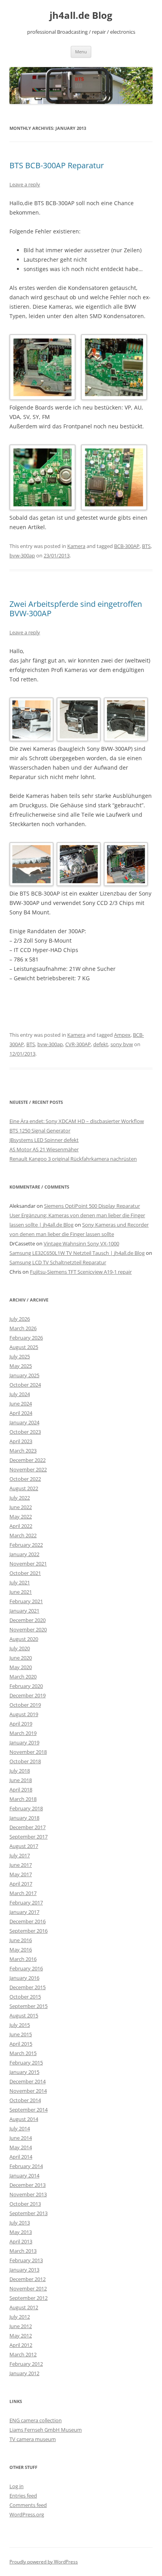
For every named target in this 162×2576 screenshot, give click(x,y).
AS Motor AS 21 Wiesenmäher (44, 1149)
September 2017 (29, 1837)
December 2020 (28, 1620)
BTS (146, 546)
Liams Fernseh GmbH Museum (46, 2430)
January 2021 (24, 1611)
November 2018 (28, 1752)
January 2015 (24, 2072)
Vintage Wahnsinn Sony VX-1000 (81, 1243)
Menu (81, 52)
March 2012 (23, 2354)
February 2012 (26, 2364)
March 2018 (23, 1799)
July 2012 (20, 2317)
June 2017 (21, 1865)
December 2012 (28, 2279)
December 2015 (28, 1987)
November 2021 (28, 1564)
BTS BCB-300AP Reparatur (57, 165)
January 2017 (24, 1912)
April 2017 (21, 1884)
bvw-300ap (22, 555)
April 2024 (21, 1413)
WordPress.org (27, 2514)
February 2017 (26, 1902)
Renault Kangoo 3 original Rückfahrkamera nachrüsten (73, 1159)
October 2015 (25, 1997)
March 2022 (23, 1535)
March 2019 (23, 1733)
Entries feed (23, 2496)
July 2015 (20, 2025)
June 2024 (21, 1404)
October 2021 (25, 1573)
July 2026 (20, 1319)
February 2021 (26, 1601)
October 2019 (25, 1705)
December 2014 (28, 2081)
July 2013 (20, 2223)
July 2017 (20, 1855)
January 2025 (24, 1375)
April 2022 (21, 1526)
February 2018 (26, 1808)
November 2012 (28, 2288)
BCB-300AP (127, 546)
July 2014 (20, 2128)
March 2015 (23, 2053)
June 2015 (21, 2034)
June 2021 (21, 1592)
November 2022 (28, 1469)
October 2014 (25, 2100)
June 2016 (21, 1940)
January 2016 (24, 1978)
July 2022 (20, 1498)
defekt (101, 1044)
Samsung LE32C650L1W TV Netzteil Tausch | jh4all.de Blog (77, 1253)
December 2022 (28, 1460)
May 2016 (21, 1950)
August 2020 (24, 1639)
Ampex (122, 1035)
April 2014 (21, 2157)
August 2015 (24, 2015)
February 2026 (26, 1338)
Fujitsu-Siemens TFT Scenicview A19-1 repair (81, 1272)
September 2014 (29, 2110)
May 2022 (21, 1516)
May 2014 (21, 2147)
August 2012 (24, 2307)
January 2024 (24, 1422)
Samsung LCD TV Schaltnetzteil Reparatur (58, 1262)
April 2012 (21, 2345)
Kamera (76, 546)
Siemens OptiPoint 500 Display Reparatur (92, 1206)
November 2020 (28, 1629)
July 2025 (20, 1356)
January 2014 (24, 2175)
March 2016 (23, 1959)
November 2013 (28, 2194)
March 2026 (23, 1328)
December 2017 (28, 1827)
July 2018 (20, 1771)
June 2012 (21, 2326)
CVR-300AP (78, 1044)
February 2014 (26, 2166)
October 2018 (25, 1761)
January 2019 (24, 1742)
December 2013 (28, 2185)
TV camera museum (33, 2439)
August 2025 (24, 1347)
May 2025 (21, 1366)
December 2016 (28, 1921)
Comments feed (28, 2505)
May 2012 (21, 2336)
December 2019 (28, 1695)
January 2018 (24, 1818)
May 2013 (21, 2232)
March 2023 (23, 1451)
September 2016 (29, 1931)
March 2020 (23, 1677)
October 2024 (25, 1385)
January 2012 (24, 2373)
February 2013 (26, 2260)
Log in (17, 2486)
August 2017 (24, 1846)
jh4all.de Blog (81, 15)
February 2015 (26, 2063)
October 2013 (25, 2204)
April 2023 (21, 1441)
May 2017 (21, 1874)
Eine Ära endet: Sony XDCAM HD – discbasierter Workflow (77, 1121)
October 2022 (25, 1479)
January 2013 (24, 2270)
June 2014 (21, 2138)
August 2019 (24, 1714)
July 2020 (20, 1648)
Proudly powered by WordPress (44, 2562)
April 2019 (21, 1724)
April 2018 (21, 1790)
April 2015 (21, 2044)
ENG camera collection (36, 2420)
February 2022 (26, 1545)
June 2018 (21, 1780)
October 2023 (25, 1432)
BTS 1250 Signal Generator (40, 1131)
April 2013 (21, 2241)
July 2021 (20, 1582)
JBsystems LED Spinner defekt (44, 1140)
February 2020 (26, 1686)
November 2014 (28, 2091)
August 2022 (24, 1488)
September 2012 (29, 2298)
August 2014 (24, 2119)
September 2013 (29, 2213)
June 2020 (21, 1658)
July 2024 (20, 1394)
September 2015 (29, 2006)
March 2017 (23, 1893)
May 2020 (21, 1667)
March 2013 (23, 2251)
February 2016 (26, 1968)
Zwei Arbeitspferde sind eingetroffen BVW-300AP (76, 609)
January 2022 (24, 1554)
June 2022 (21, 1507)
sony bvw (122, 1044)
